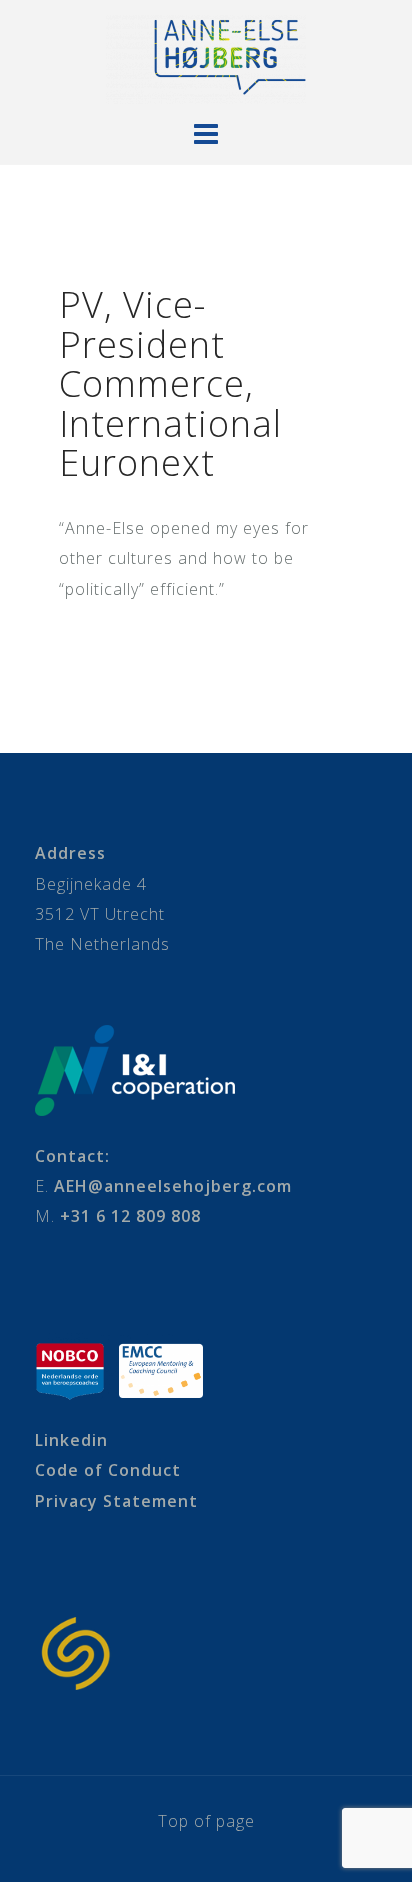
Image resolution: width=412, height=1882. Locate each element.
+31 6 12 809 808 (130, 1216)
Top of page (206, 1821)
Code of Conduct (108, 1470)
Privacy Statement (116, 1501)
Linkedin (71, 1440)
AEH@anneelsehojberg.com (173, 1186)
